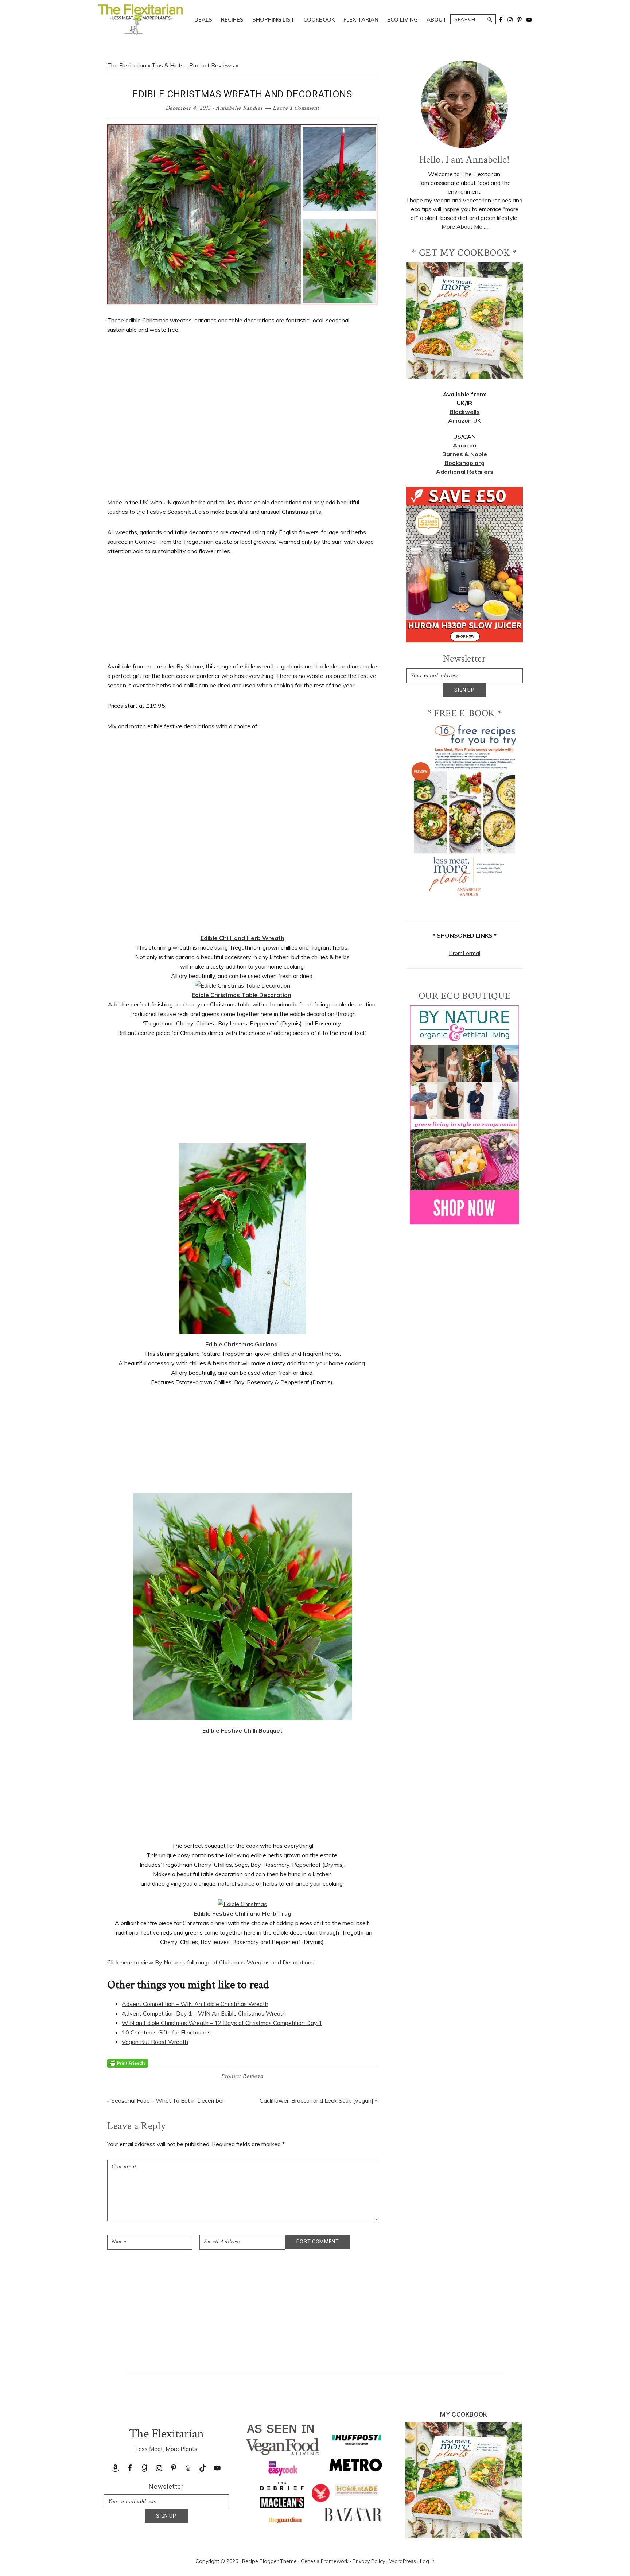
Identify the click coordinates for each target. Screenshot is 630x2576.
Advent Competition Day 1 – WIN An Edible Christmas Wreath (204, 2013)
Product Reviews (212, 65)
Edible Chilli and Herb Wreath (242, 938)
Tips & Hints (168, 65)
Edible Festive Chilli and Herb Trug (242, 1913)
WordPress (402, 2561)
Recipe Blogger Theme (269, 2561)
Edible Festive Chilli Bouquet (242, 1730)
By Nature (190, 666)
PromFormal (464, 953)
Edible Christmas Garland (242, 1344)
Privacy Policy (369, 2561)
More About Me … (465, 226)
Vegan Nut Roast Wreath (155, 2042)
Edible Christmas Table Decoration (242, 995)
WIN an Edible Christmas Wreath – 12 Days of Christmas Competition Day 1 (222, 2023)
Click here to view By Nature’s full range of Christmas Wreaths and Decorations (211, 1962)
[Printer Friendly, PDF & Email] (128, 2063)
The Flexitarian (127, 65)
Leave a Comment (296, 108)
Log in (427, 2561)
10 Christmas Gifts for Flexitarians (166, 2032)
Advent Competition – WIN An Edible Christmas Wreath (195, 2004)
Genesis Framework (325, 2561)
